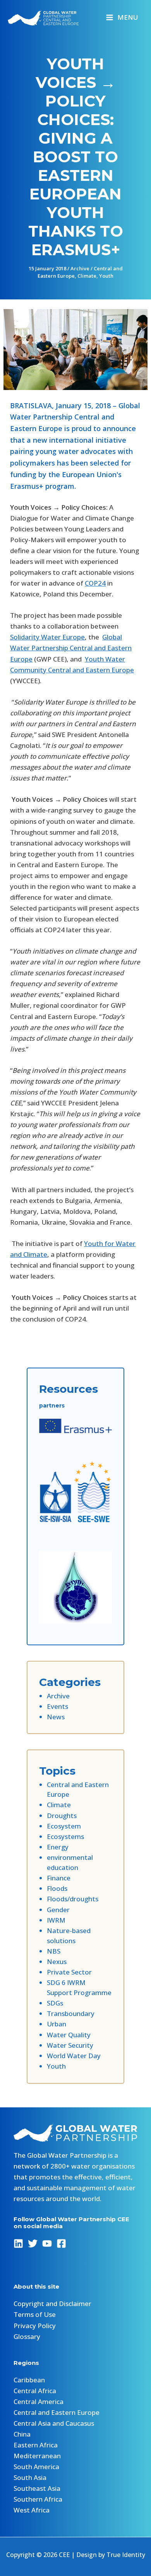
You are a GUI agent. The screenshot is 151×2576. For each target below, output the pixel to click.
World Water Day (74, 2056)
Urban (57, 2024)
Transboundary (71, 2013)
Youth (106, 276)
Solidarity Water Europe (47, 637)
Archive (80, 268)
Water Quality (69, 2035)
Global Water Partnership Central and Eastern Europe (71, 648)
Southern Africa (38, 2499)
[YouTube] (47, 2243)
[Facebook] (61, 2243)
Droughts (62, 1816)
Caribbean (29, 2380)
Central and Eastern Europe (57, 2412)
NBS (54, 1951)
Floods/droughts (73, 1899)
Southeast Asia (37, 2488)
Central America (39, 2402)
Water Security (70, 2045)
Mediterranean (37, 2456)
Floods (57, 1888)
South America (36, 2467)
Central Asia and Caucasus (54, 2423)
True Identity (126, 2555)
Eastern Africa (36, 2445)
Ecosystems (65, 1836)
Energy (58, 1847)
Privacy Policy (35, 2326)
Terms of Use (35, 2314)
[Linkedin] (18, 2243)
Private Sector (69, 1972)
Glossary (27, 2336)
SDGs (55, 2003)
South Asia (30, 2477)
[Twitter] (33, 2243)
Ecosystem (64, 1826)
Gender (58, 1910)
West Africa (32, 2510)
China (22, 2434)
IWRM (56, 1920)
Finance (59, 1878)
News (56, 1717)
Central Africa (35, 2391)
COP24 (95, 583)
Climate (87, 276)
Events (57, 1706)
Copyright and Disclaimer (52, 2304)
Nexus (57, 1962)
